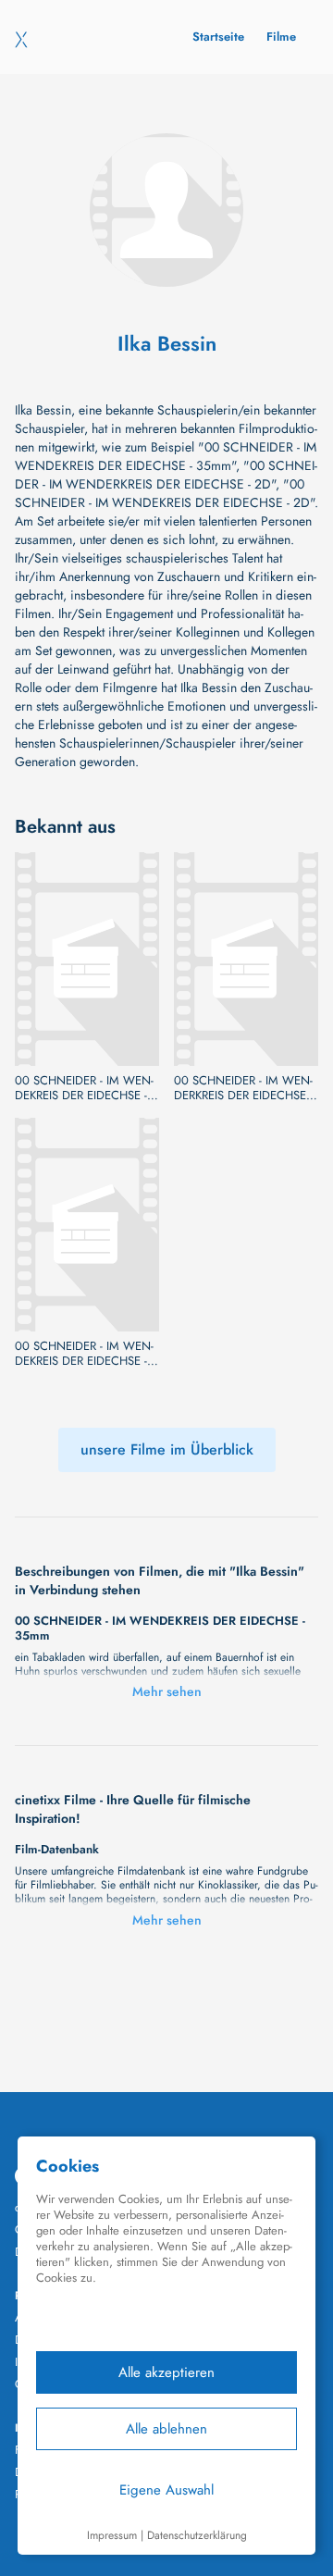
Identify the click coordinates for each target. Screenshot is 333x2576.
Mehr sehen (167, 1691)
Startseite (218, 37)
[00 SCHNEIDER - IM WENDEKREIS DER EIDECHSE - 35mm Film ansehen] (87, 959)
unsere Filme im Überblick (167, 1449)
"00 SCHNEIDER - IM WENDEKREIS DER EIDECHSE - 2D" (165, 493)
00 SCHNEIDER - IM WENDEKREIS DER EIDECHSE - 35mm (84, 1088)
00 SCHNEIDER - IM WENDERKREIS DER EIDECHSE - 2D (243, 1088)
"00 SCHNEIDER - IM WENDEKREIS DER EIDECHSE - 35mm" (166, 456)
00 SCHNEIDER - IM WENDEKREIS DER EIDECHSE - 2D (84, 1354)
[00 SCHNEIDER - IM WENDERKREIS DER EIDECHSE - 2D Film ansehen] (246, 959)
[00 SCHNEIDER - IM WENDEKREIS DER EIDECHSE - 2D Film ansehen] (87, 1225)
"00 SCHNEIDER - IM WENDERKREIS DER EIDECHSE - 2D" (166, 475)
